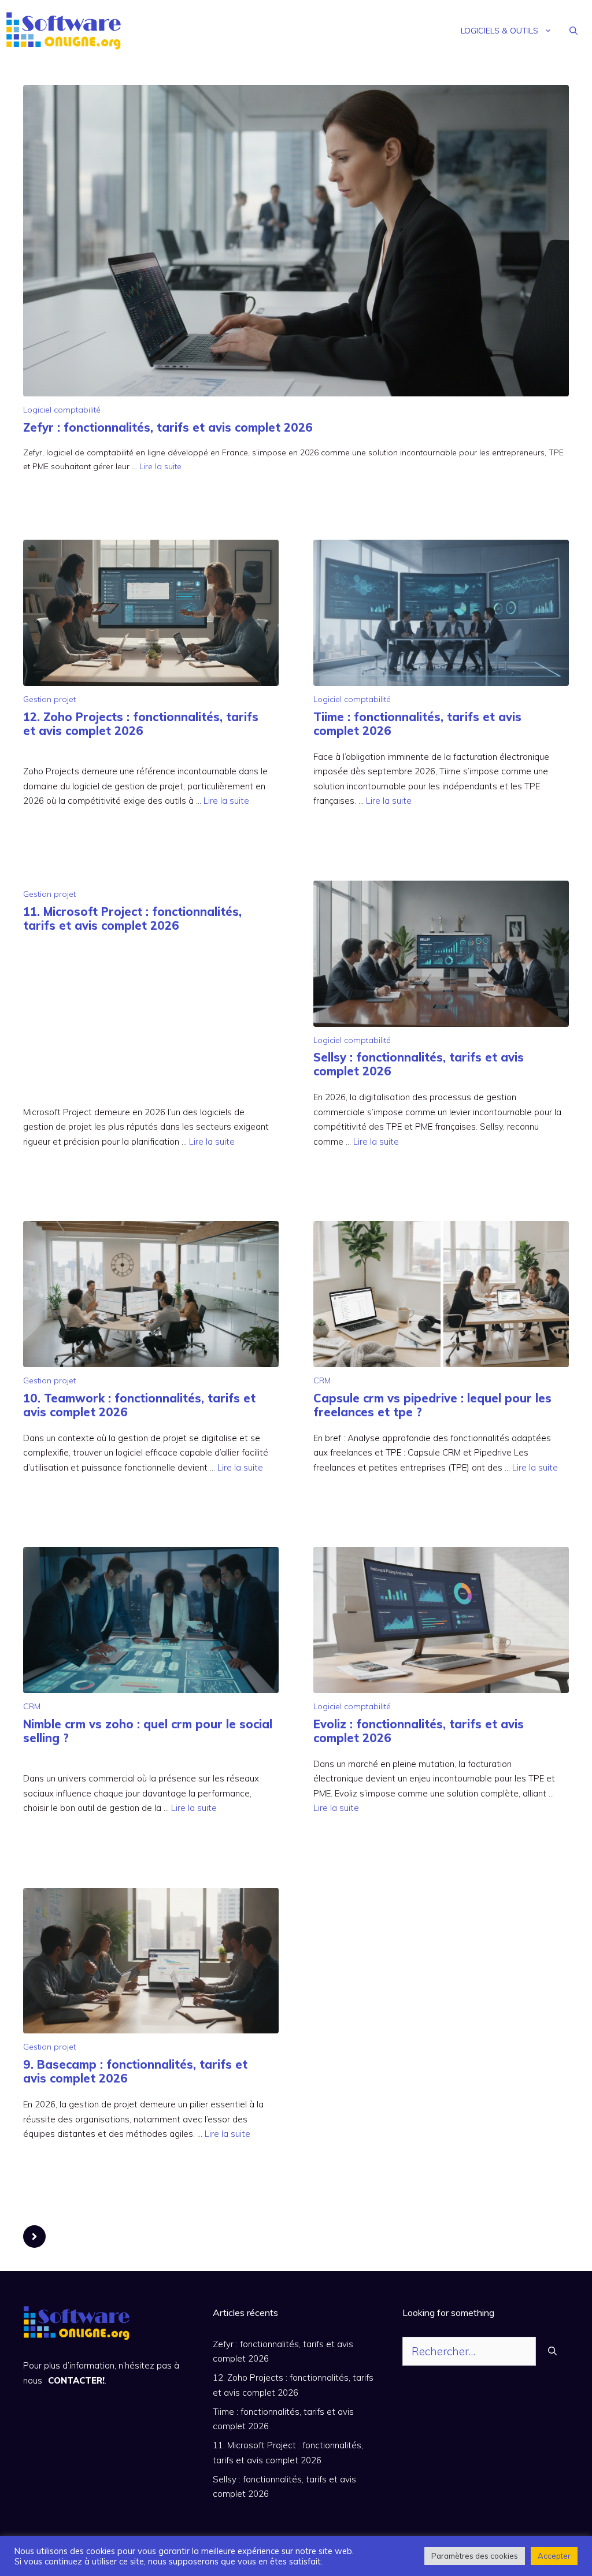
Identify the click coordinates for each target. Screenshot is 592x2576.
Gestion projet (49, 699)
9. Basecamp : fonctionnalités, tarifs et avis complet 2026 (135, 2071)
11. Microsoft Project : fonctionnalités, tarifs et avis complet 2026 (132, 918)
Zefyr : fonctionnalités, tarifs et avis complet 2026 (168, 427)
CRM (322, 1380)
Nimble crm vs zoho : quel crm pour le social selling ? (148, 1731)
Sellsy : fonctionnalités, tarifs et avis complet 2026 (419, 1064)
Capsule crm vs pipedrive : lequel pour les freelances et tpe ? (432, 1405)
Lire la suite (160, 466)
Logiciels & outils (499, 31)
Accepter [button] (554, 2556)
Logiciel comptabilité (62, 410)
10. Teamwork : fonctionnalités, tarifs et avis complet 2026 (139, 1405)
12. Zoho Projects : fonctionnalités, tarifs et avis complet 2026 (141, 724)
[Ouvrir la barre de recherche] (573, 31)
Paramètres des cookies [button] (475, 2556)
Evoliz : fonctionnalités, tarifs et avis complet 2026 (419, 1731)
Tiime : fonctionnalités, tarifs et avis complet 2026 (417, 724)
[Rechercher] (552, 2352)
